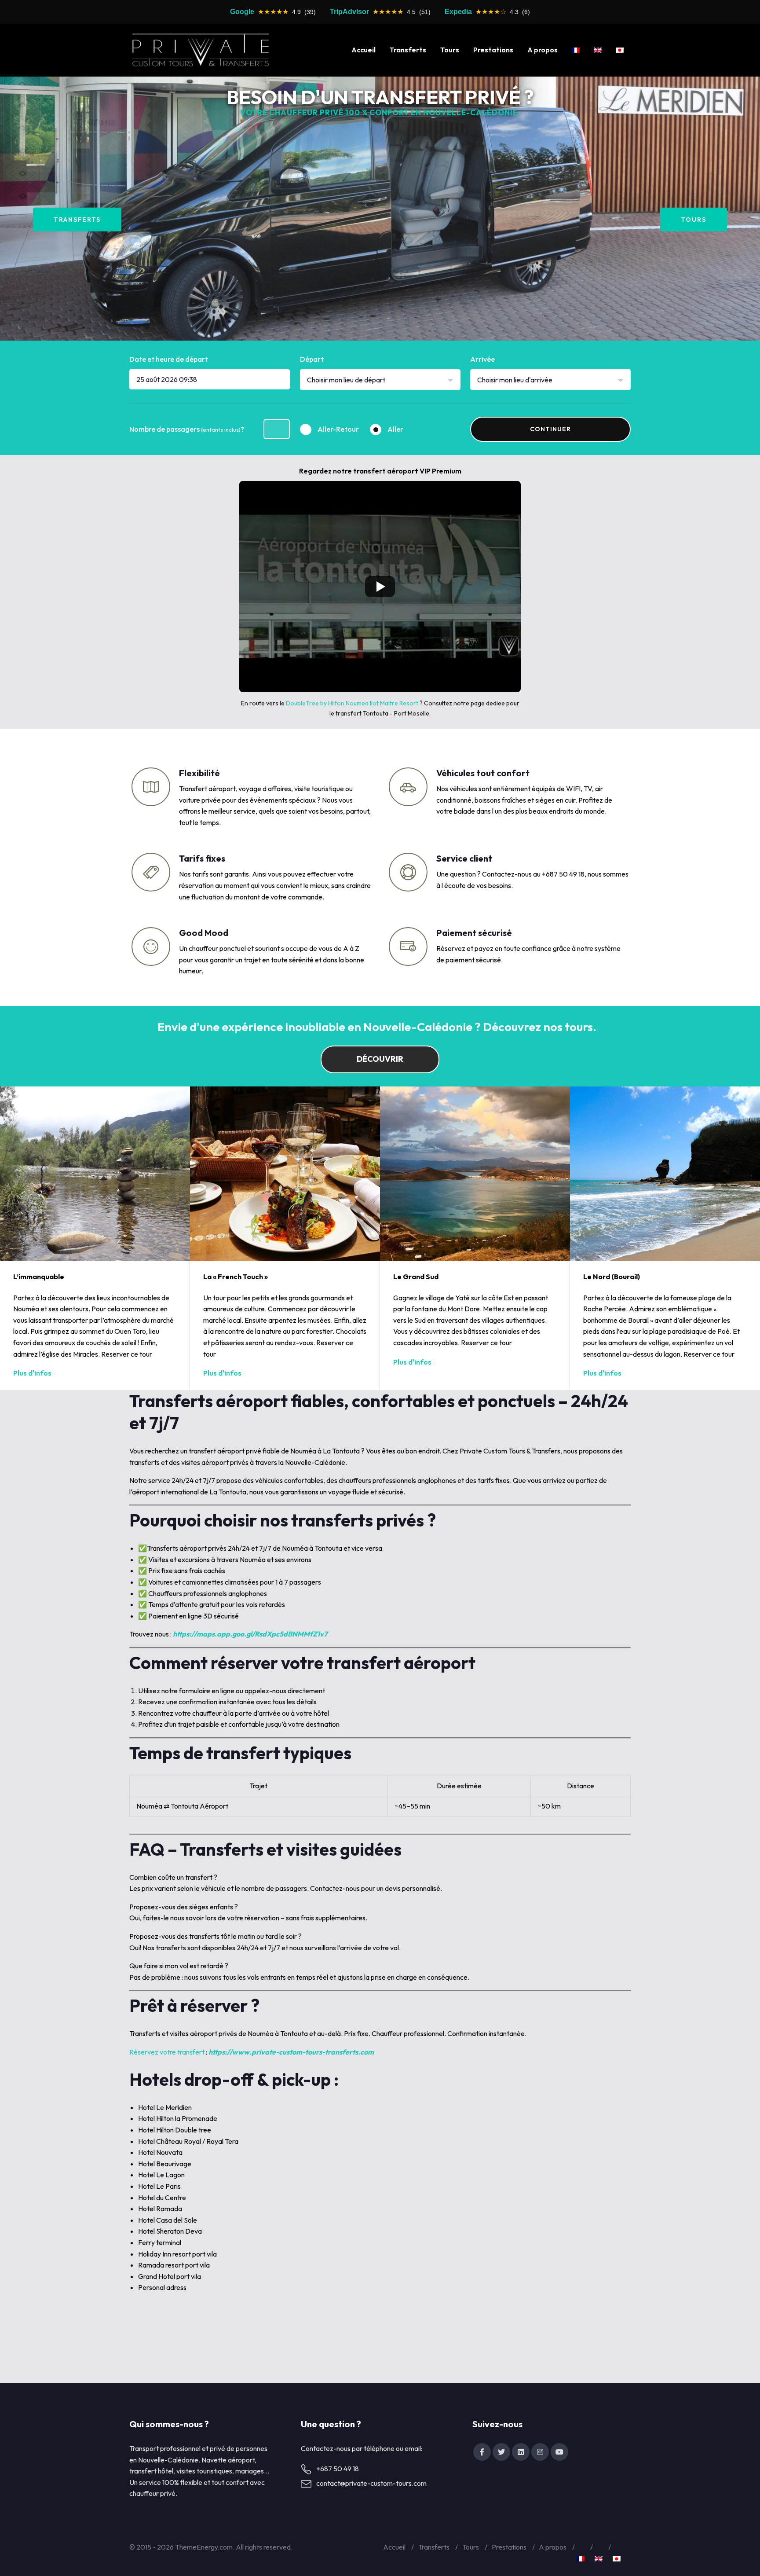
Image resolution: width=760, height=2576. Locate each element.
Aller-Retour (338, 429)
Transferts (408, 50)
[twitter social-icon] (501, 2452)
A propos (543, 50)
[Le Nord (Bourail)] (665, 1174)
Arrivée (482, 359)
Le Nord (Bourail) (612, 1277)
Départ (312, 359)
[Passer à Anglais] (598, 50)
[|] (201, 50)
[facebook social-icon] (482, 2452)
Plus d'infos (32, 1373)
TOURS (694, 219)
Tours (450, 50)
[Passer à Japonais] (620, 50)
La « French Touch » (236, 1277)
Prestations (493, 50)
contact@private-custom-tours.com (371, 2483)
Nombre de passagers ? (187, 429)
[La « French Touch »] (285, 1174)
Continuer (550, 429)
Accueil (364, 50)
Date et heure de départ (169, 359)
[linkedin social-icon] (521, 2452)
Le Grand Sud (416, 1277)
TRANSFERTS (77, 219)
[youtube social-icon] (559, 2452)
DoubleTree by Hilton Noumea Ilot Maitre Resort (352, 703)
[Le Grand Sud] (475, 1174)
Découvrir (380, 1059)
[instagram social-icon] (540, 2452)
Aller (395, 429)
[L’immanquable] (95, 1174)
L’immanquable (39, 1277)
